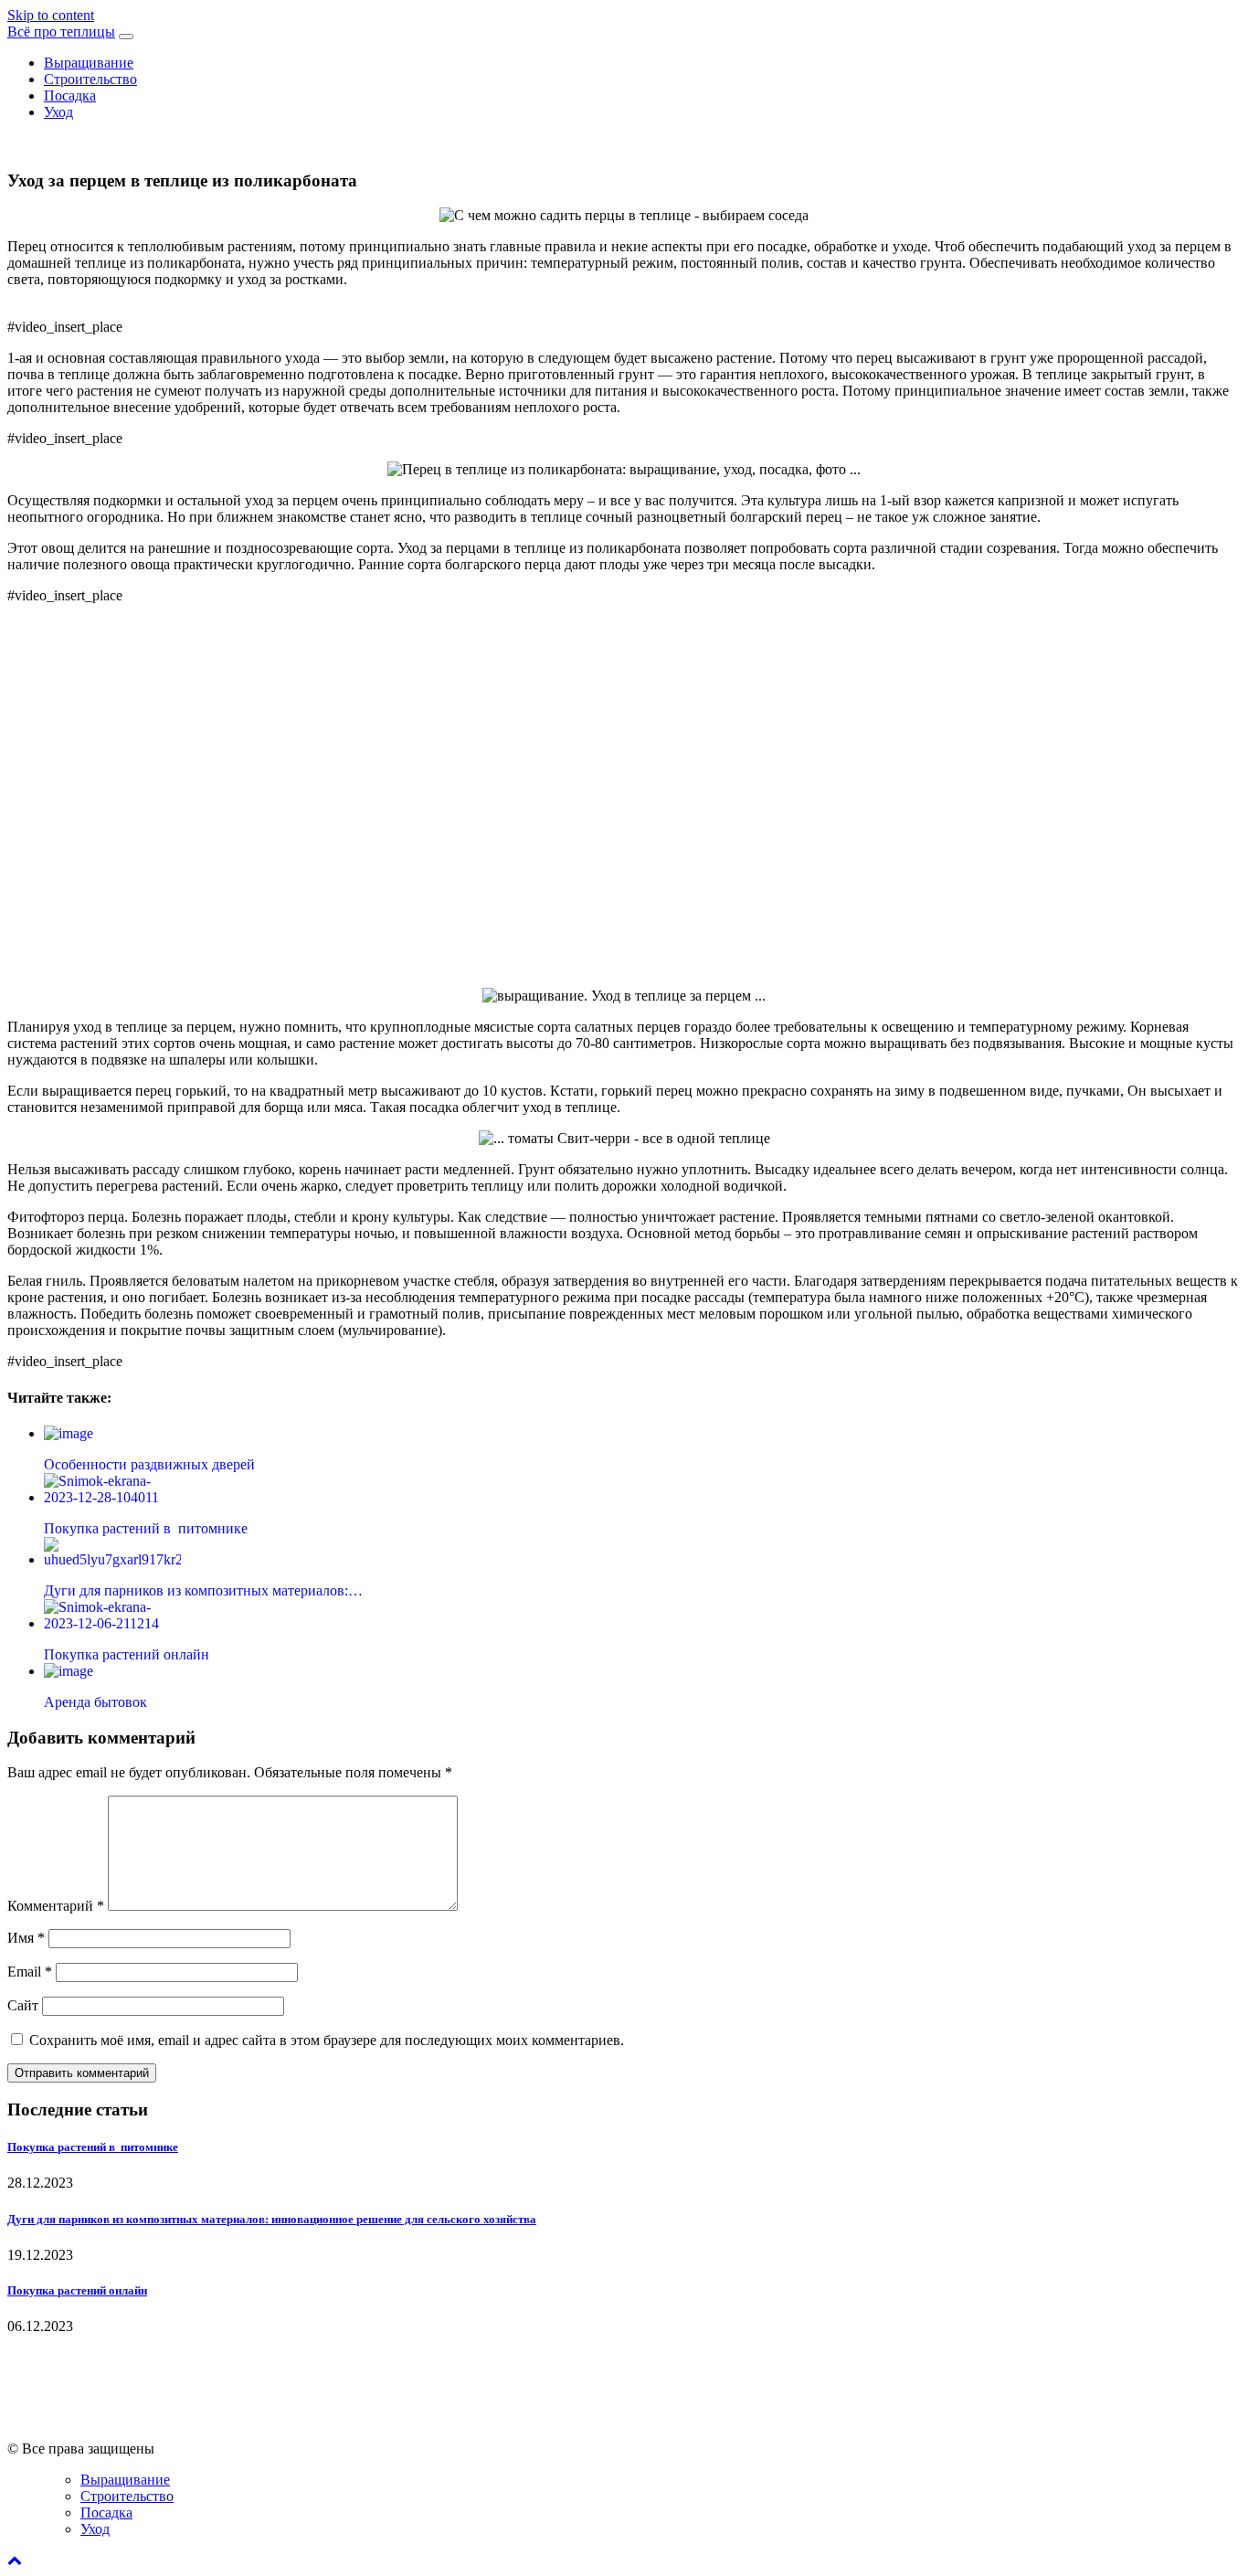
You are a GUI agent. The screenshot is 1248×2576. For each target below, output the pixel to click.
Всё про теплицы (61, 32)
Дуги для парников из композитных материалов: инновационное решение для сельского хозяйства (272, 2219)
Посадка (70, 95)
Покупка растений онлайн (77, 2290)
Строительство (90, 79)
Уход (58, 112)
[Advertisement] (624, 801)
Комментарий (56, 1906)
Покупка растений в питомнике (93, 2147)
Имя (26, 1938)
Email (30, 1972)
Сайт (23, 2005)
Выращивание (89, 63)
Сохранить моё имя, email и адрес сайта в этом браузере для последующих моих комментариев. (327, 2040)
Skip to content (51, 15)
